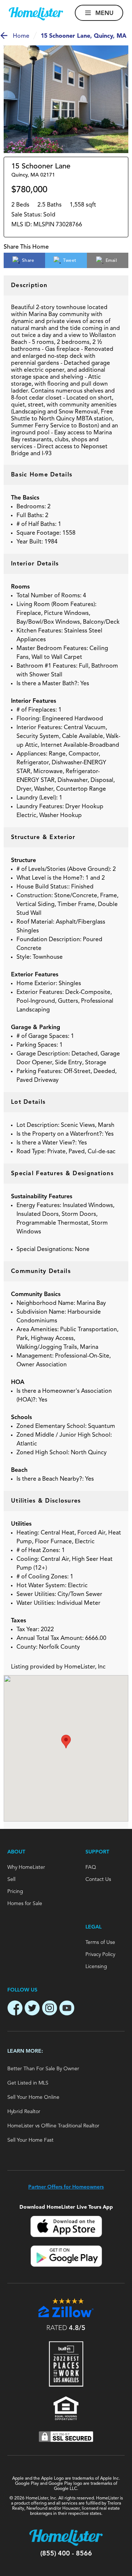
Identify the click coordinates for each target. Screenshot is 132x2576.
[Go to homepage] (36, 14)
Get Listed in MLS (28, 2083)
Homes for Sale (25, 1904)
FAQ (91, 1867)
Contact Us (98, 1879)
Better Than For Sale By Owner (43, 2069)
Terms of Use (100, 1942)
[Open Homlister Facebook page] (15, 2009)
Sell (11, 1879)
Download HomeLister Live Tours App (66, 2207)
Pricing (15, 1892)
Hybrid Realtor (24, 2112)
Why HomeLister (26, 1867)
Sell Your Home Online (33, 2097)
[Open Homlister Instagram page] (49, 2009)
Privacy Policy (100, 1955)
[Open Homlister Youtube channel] (67, 2009)
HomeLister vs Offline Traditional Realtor (53, 2126)
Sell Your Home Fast (30, 2140)
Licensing (96, 1967)
